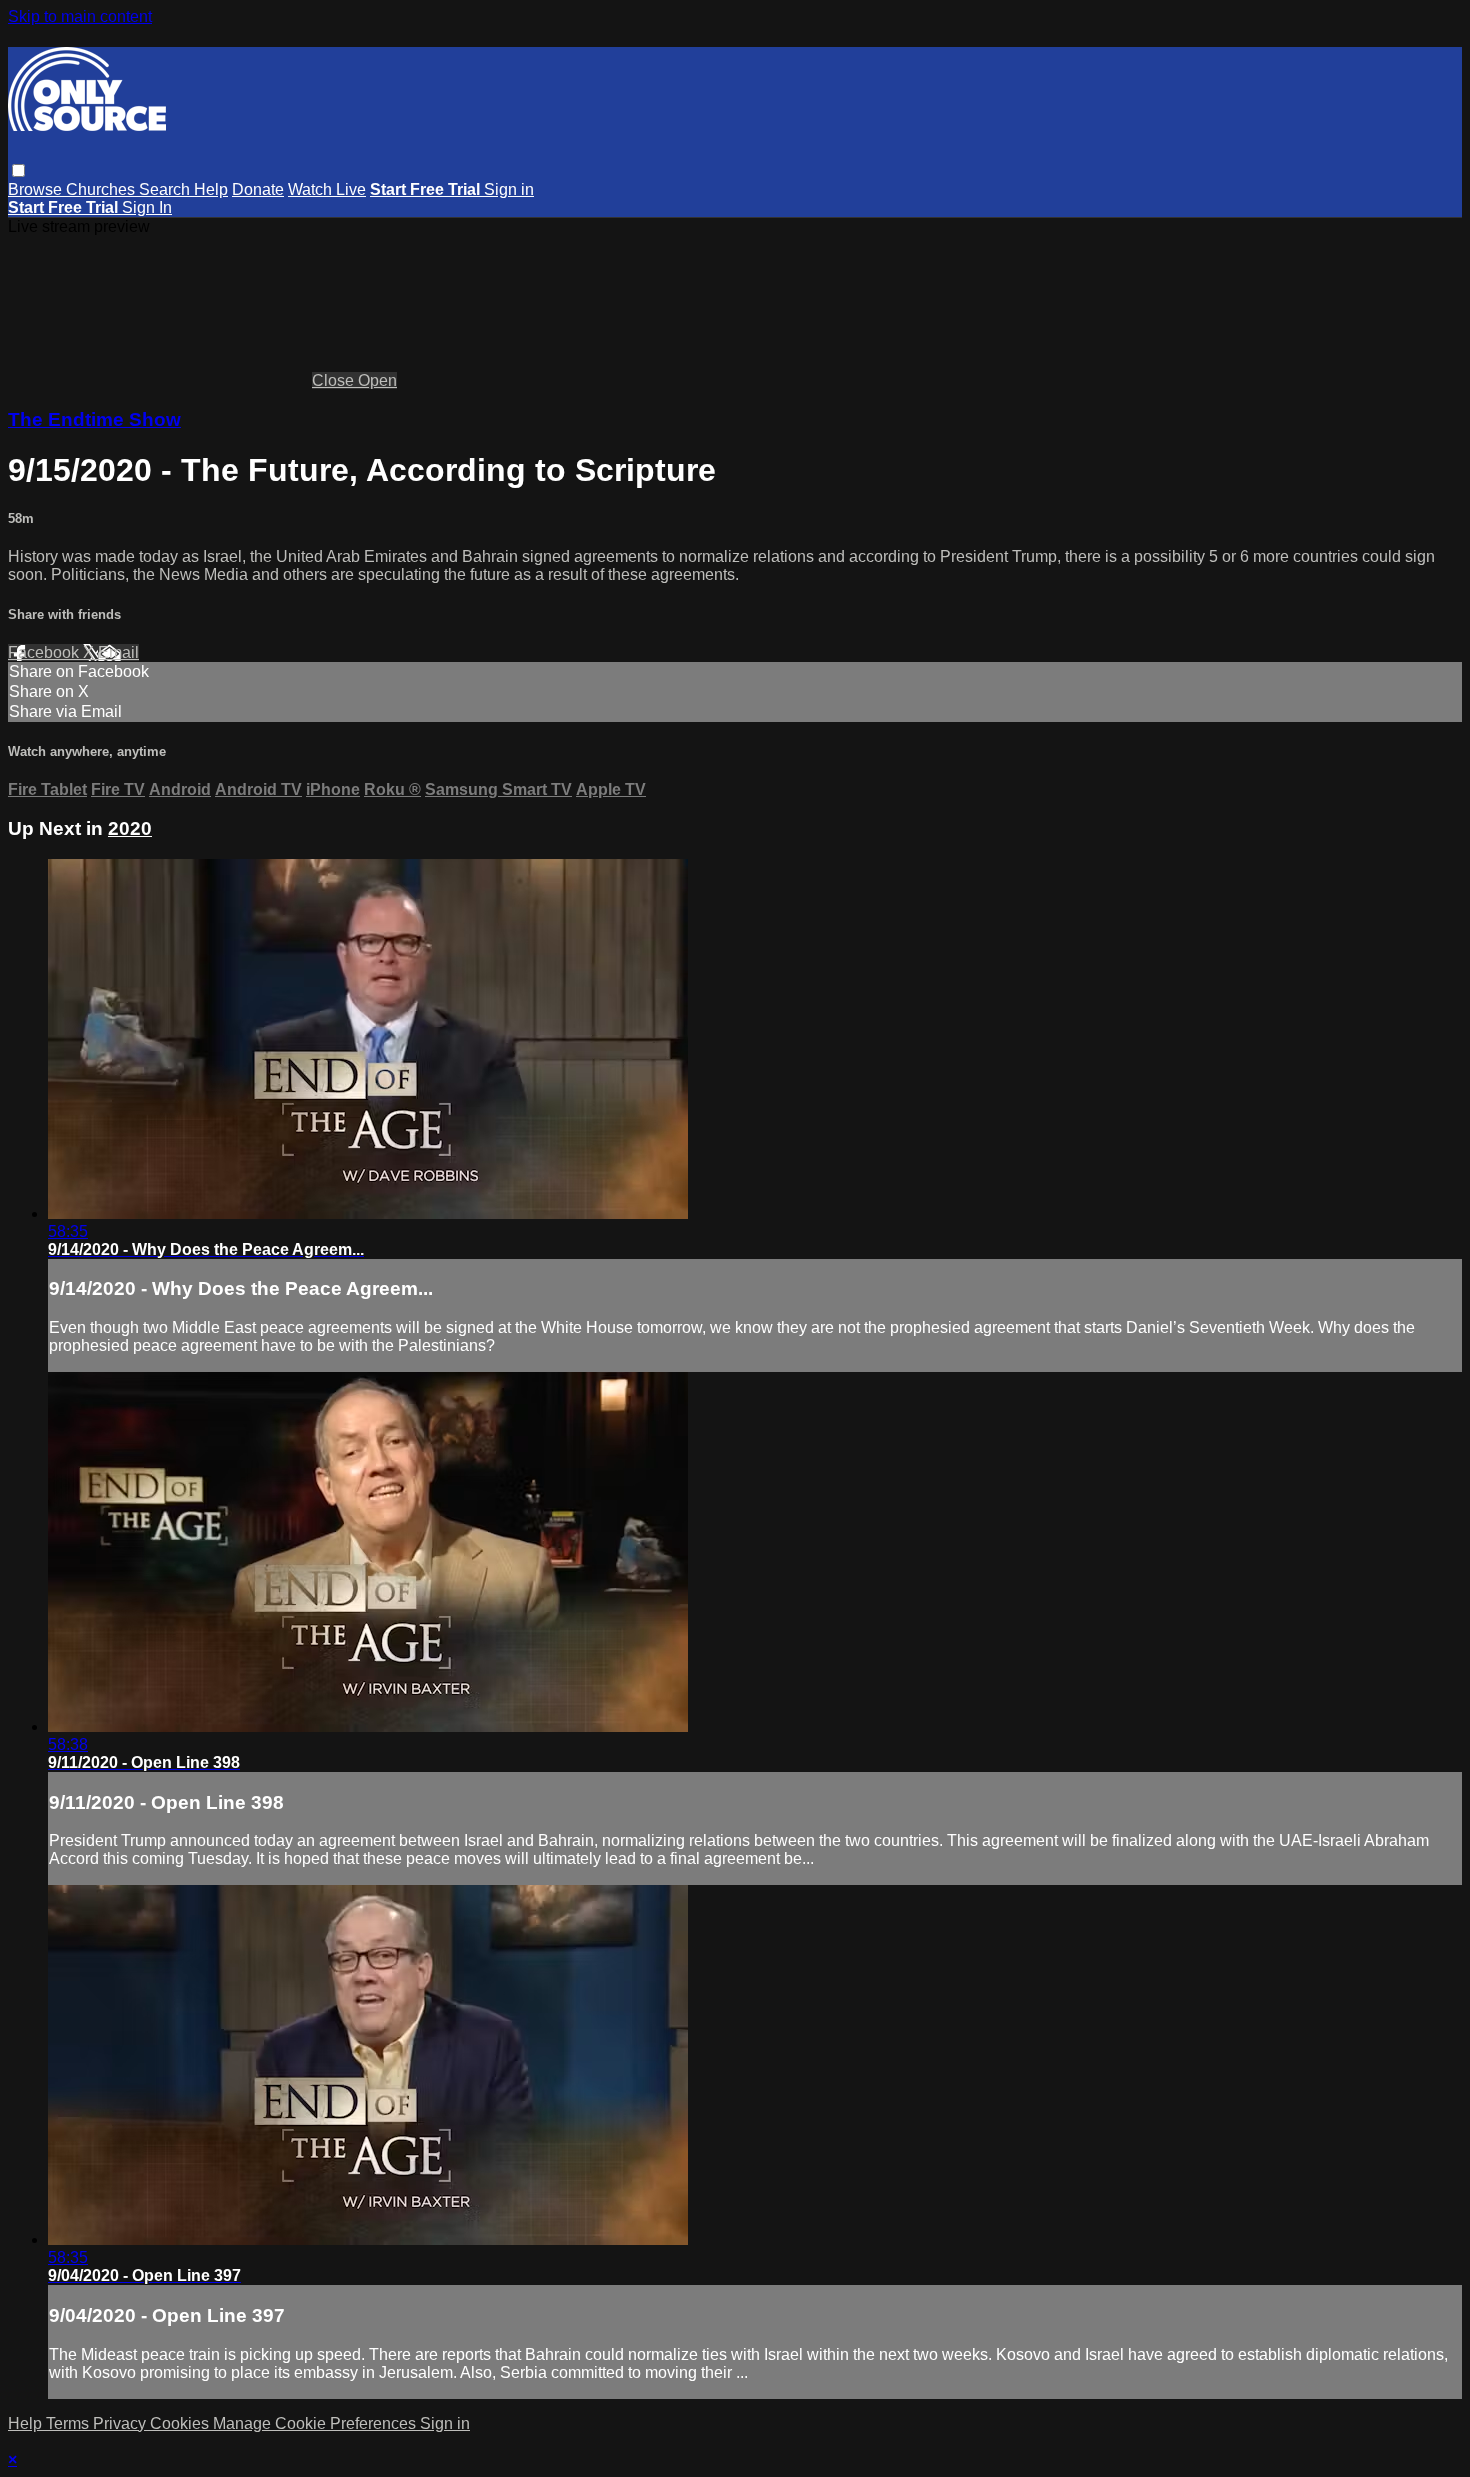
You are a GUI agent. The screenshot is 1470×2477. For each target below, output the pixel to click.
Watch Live (327, 189)
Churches (102, 189)
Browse (37, 189)
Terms (69, 2423)
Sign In (147, 207)
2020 (130, 828)
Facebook (45, 652)
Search (166, 189)
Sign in (509, 189)
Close (335, 380)
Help (211, 189)
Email (118, 652)
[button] (18, 170)
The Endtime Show (94, 419)
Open (377, 380)
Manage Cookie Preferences (316, 2423)
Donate (258, 189)
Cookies (181, 2423)
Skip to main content (80, 16)
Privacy (121, 2423)
